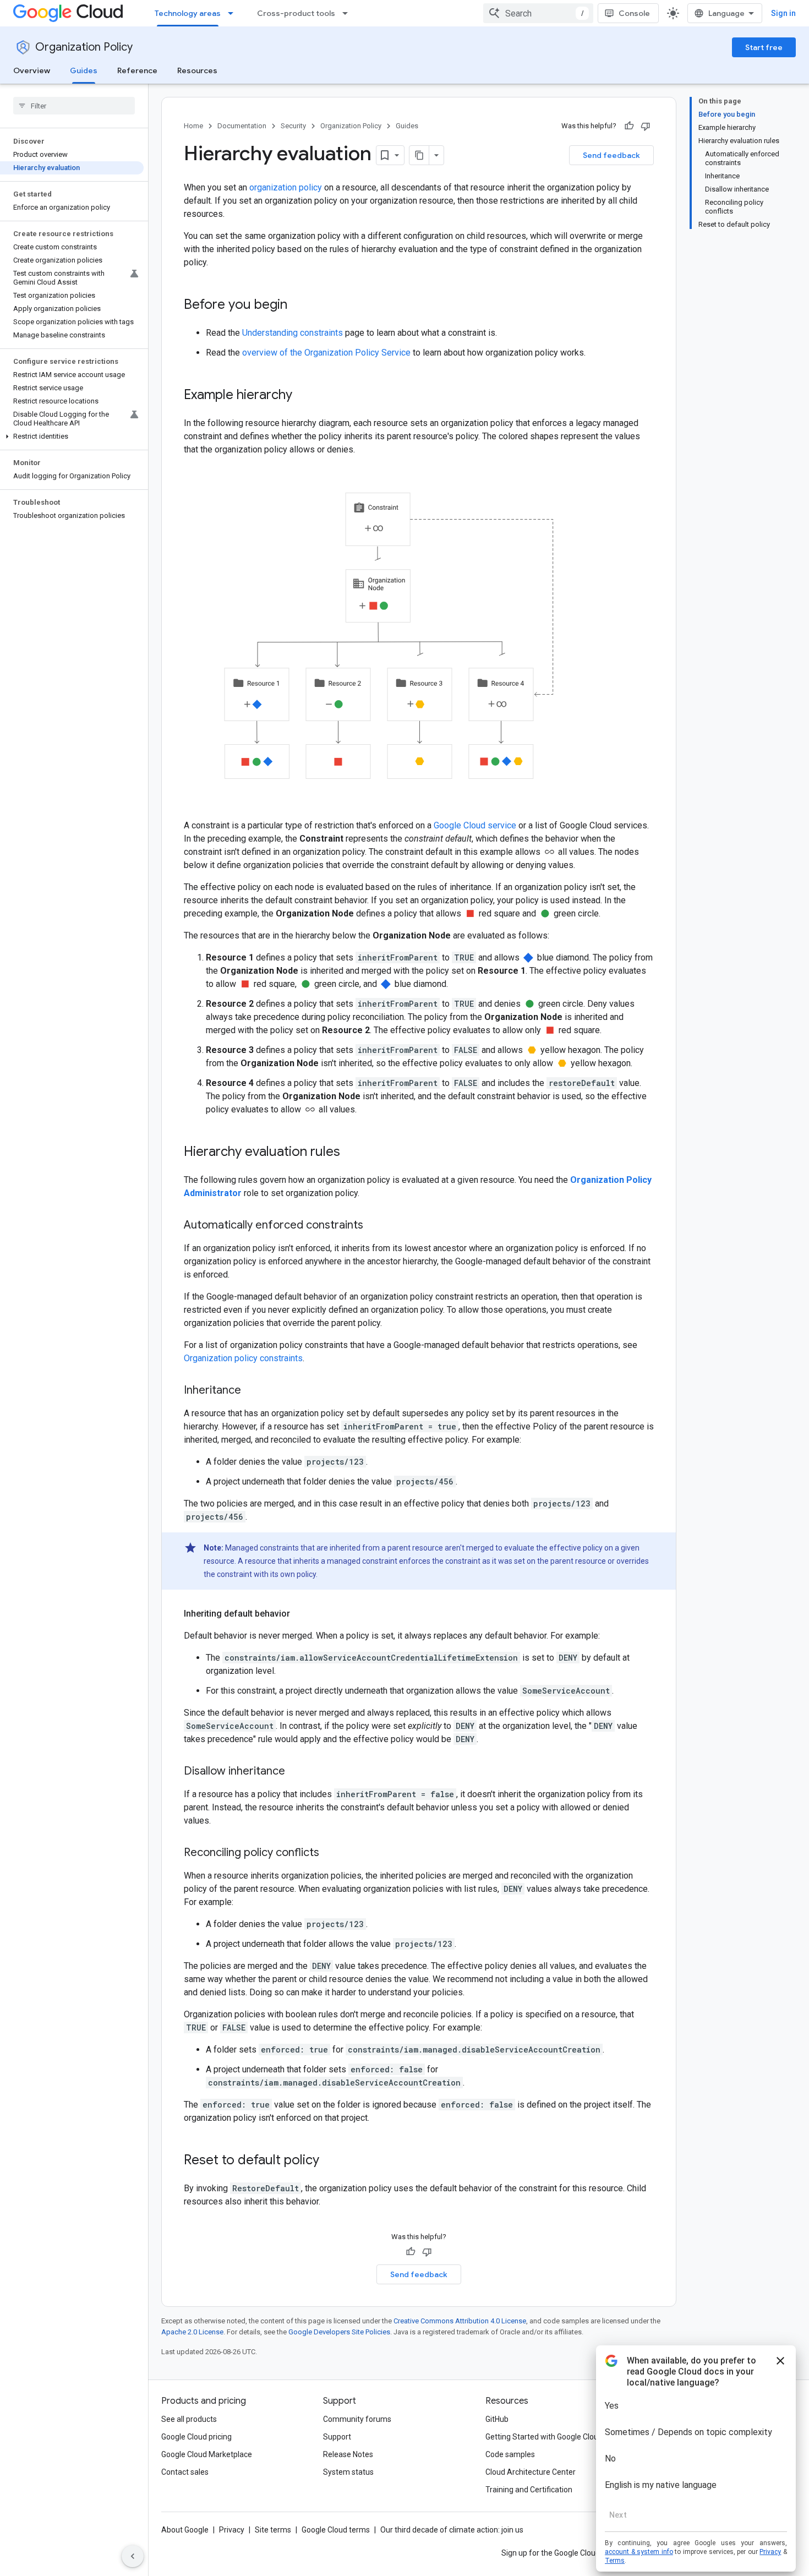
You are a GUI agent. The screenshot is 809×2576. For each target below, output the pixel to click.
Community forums (357, 2419)
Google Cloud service (475, 825)
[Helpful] (629, 126)
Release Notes (348, 2454)
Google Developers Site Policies (339, 2332)
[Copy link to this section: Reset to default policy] (330, 2161)
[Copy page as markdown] (419, 155)
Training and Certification (529, 2490)
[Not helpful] (646, 126)
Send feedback (611, 155)
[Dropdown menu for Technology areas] (234, 13)
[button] (72, 436)
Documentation (242, 126)
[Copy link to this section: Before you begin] (298, 305)
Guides (84, 70)
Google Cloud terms (336, 2530)
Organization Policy (84, 47)
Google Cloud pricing (196, 2437)
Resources (197, 70)
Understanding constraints (293, 333)
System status (348, 2472)
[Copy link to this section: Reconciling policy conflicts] (330, 1853)
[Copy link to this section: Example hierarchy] (303, 396)
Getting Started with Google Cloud (544, 2437)
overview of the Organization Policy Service (326, 353)
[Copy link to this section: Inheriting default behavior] (301, 1614)
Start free (764, 47)
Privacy (232, 2530)
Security (293, 126)
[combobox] (538, 13)
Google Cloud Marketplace (207, 2454)
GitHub (497, 2419)
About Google (185, 2530)
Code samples (510, 2454)
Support (337, 2437)
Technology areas (188, 13)
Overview (32, 70)
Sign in (783, 13)
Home (193, 126)
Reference (137, 70)
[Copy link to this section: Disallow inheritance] (296, 1772)
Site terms (273, 2530)
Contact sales (185, 2472)
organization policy (286, 187)
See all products (189, 2419)
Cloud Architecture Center (531, 2472)
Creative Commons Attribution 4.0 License (460, 2321)
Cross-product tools (296, 13)
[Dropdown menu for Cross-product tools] (348, 13)
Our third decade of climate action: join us (452, 2530)
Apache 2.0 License (192, 2332)
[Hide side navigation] (133, 2556)
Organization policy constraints (243, 1358)
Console (634, 13)
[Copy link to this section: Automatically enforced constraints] (374, 1226)
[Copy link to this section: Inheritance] (252, 1391)
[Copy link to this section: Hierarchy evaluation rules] (351, 1153)
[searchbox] (74, 106)
